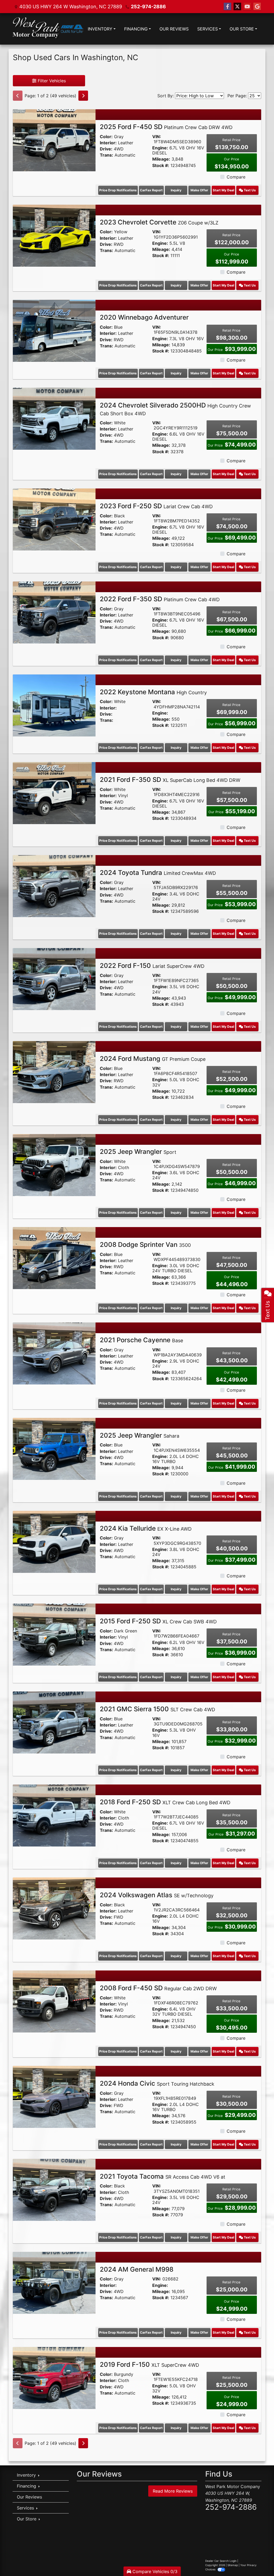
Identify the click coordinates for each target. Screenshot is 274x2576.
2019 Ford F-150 (149, 2364)
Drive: (106, 149)
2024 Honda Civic (157, 2083)
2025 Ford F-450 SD (166, 127)
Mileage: (161, 159)
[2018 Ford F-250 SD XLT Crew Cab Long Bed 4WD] (54, 1815)
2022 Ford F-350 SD (160, 599)
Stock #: (161, 166)
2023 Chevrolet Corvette (159, 222)
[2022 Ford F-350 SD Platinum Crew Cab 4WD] (54, 612)
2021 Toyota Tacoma (163, 2176)
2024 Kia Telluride (146, 1528)
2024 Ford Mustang (153, 1059)
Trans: (106, 155)
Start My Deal (223, 190)
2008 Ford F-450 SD (158, 1988)
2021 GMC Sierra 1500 (157, 1709)
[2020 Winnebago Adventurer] (54, 331)
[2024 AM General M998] (54, 2282)
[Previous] (18, 96)
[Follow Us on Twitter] (237, 7)
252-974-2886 (148, 7)
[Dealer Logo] (48, 29)
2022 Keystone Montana (153, 692)
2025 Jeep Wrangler (138, 1152)
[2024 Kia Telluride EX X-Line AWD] (54, 1541)
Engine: (160, 148)
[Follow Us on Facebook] (227, 7)
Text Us (249, 190)
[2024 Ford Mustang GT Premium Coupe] (54, 1072)
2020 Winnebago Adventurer (144, 317)
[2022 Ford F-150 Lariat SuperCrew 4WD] (54, 979)
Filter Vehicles (51, 81)
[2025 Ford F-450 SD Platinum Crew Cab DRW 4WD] (54, 140)
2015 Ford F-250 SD (158, 1621)
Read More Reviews (173, 2491)
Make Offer (199, 190)
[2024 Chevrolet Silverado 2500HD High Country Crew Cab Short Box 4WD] (54, 418)
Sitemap (233, 2565)
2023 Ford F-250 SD (156, 506)
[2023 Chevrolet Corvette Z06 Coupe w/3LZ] (54, 235)
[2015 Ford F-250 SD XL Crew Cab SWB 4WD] (54, 1634)
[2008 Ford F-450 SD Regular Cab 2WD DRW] (54, 2001)
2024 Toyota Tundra (158, 873)
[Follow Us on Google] (257, 7)
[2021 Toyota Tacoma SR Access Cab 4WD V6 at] (54, 2189)
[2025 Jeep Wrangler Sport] (54, 1165)
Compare (236, 177)
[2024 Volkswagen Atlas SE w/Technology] (54, 1908)
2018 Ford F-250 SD (165, 1802)
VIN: (157, 137)
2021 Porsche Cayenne (141, 1340)
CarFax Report (151, 190)
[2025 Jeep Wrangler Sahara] (54, 1448)
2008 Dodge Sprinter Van (145, 1245)
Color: (106, 137)
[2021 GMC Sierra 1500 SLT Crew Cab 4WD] (54, 1722)
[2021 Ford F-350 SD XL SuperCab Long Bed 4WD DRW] (54, 793)
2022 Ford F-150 (152, 966)
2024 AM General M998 (137, 2269)
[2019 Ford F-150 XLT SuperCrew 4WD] (54, 2378)
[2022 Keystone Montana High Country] (54, 705)
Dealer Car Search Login (221, 2561)
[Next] (83, 96)
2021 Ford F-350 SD (170, 780)
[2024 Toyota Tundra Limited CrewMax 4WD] (54, 886)
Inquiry (176, 190)
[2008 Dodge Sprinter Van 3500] (54, 1258)
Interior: (108, 143)
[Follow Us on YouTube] (247, 7)
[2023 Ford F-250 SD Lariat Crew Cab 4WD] (54, 519)
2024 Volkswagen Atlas (157, 1895)
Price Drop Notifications (118, 190)
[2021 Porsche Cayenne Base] (54, 1353)
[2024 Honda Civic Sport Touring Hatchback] (54, 2096)
